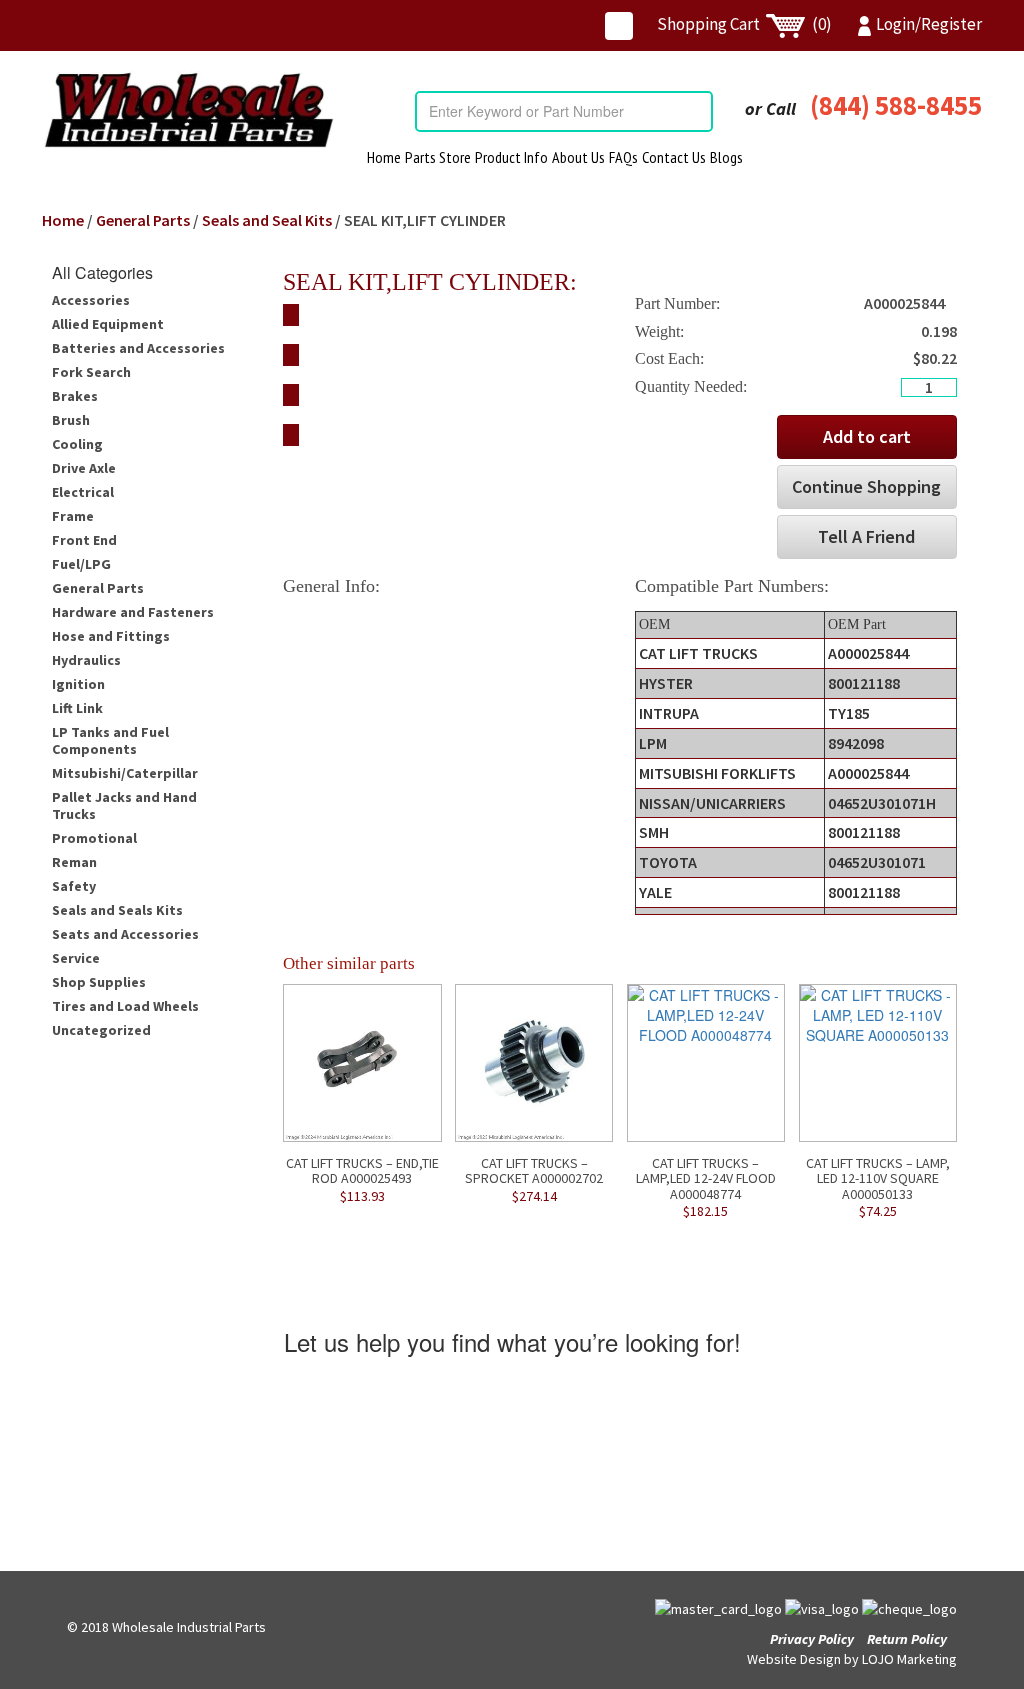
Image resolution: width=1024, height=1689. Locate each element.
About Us (578, 157)
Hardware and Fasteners (133, 612)
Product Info (511, 157)
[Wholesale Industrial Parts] (188, 110)
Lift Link (77, 708)
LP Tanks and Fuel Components (110, 740)
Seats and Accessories (125, 934)
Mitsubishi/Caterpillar (125, 773)
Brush (71, 420)
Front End (84, 540)
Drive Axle (84, 468)
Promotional (94, 838)
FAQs (623, 157)
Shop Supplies (99, 982)
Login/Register (929, 24)
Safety (74, 886)
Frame (73, 516)
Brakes (75, 396)
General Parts (143, 220)
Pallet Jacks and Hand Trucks (124, 805)
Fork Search (91, 372)
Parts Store (438, 157)
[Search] (697, 111)
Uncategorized (101, 1030)
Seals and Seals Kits (117, 910)
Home (384, 157)
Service (76, 958)
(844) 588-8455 (896, 105)
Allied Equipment (108, 324)
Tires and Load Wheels (125, 1006)
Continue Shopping (866, 486)
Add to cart (867, 436)
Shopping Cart (744, 24)
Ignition (78, 684)
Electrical (83, 492)
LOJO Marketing (909, 1659)
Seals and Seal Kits (267, 220)
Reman (74, 862)
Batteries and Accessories (138, 348)
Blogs (726, 157)
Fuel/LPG (81, 564)
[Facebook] (619, 26)
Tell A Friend (866, 536)
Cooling (77, 444)
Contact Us (674, 157)
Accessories (91, 300)
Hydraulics (86, 660)
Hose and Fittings (111, 636)
